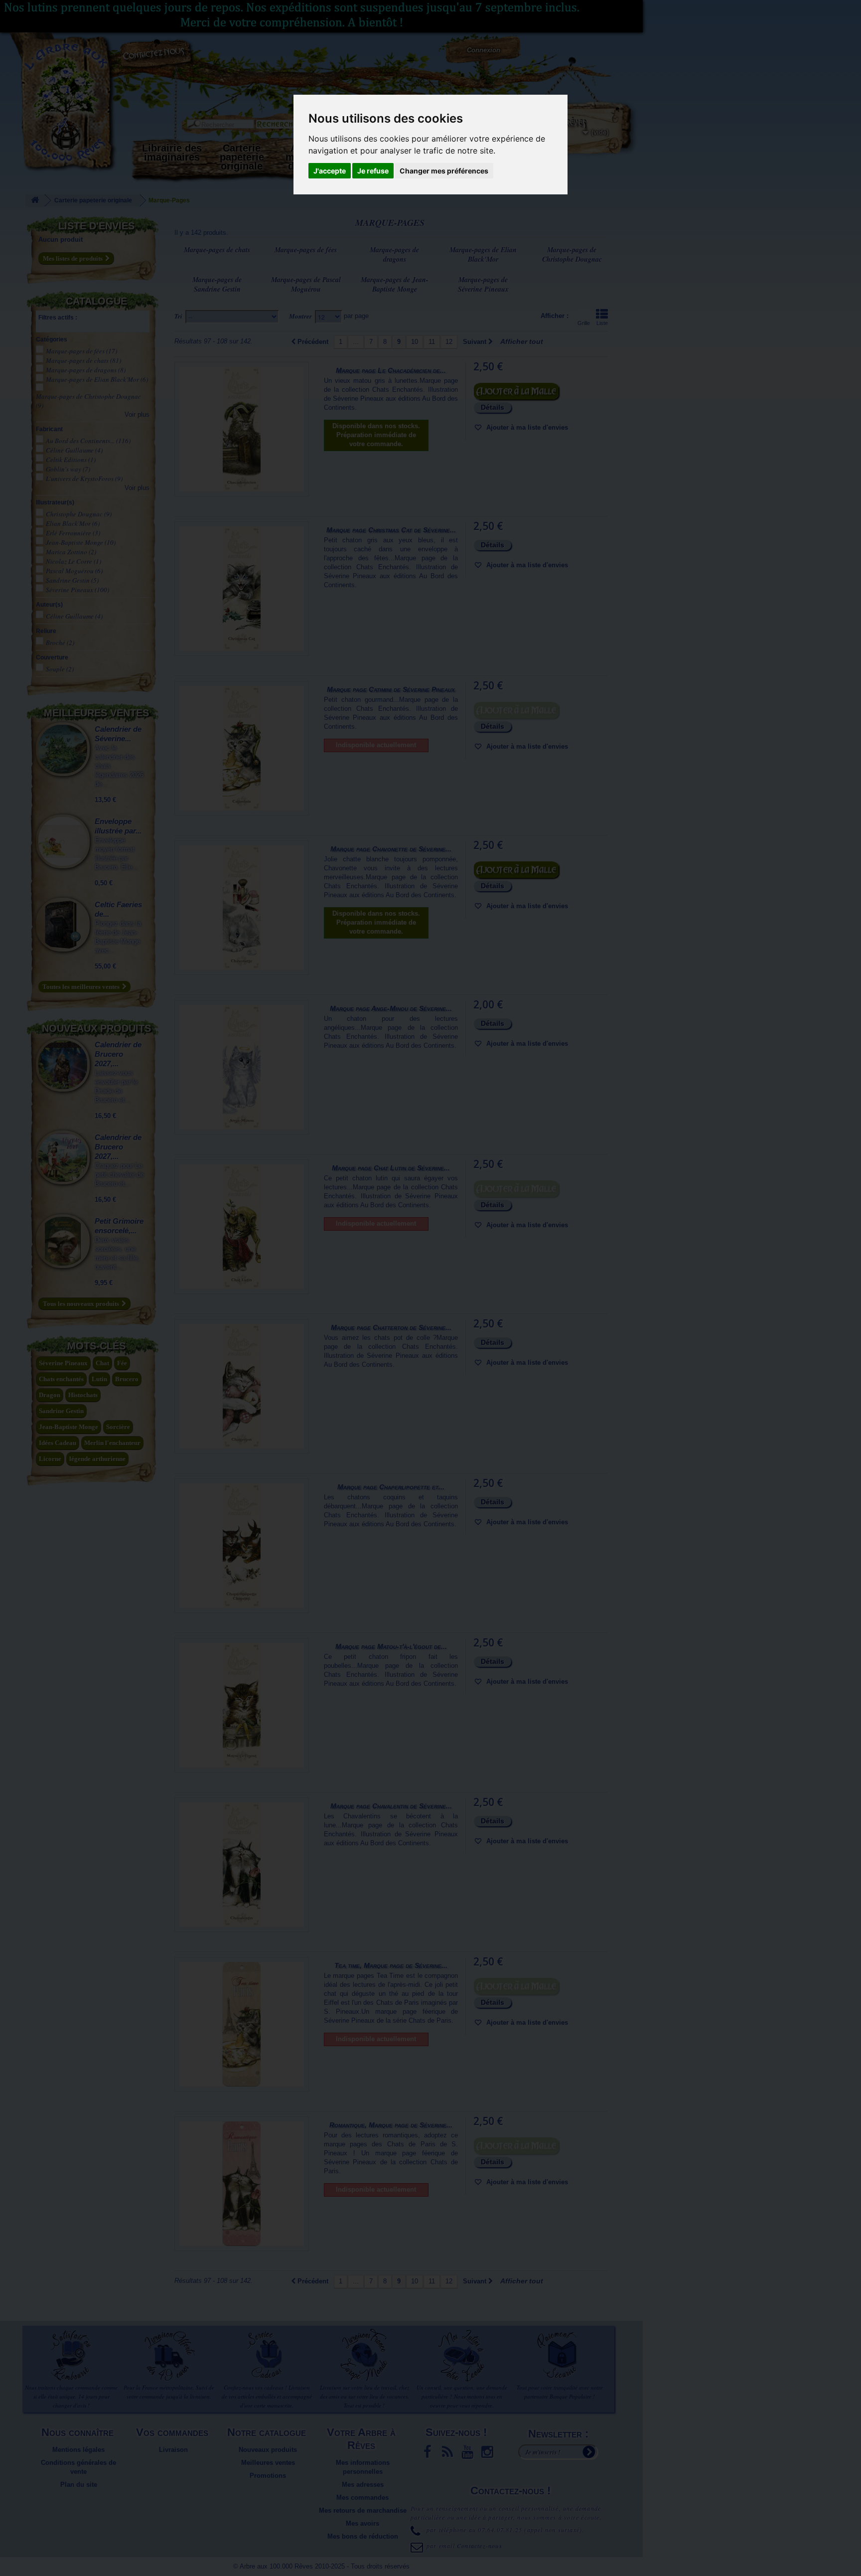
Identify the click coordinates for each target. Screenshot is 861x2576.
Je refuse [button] (373, 171)
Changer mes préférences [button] (444, 171)
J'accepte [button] (330, 171)
